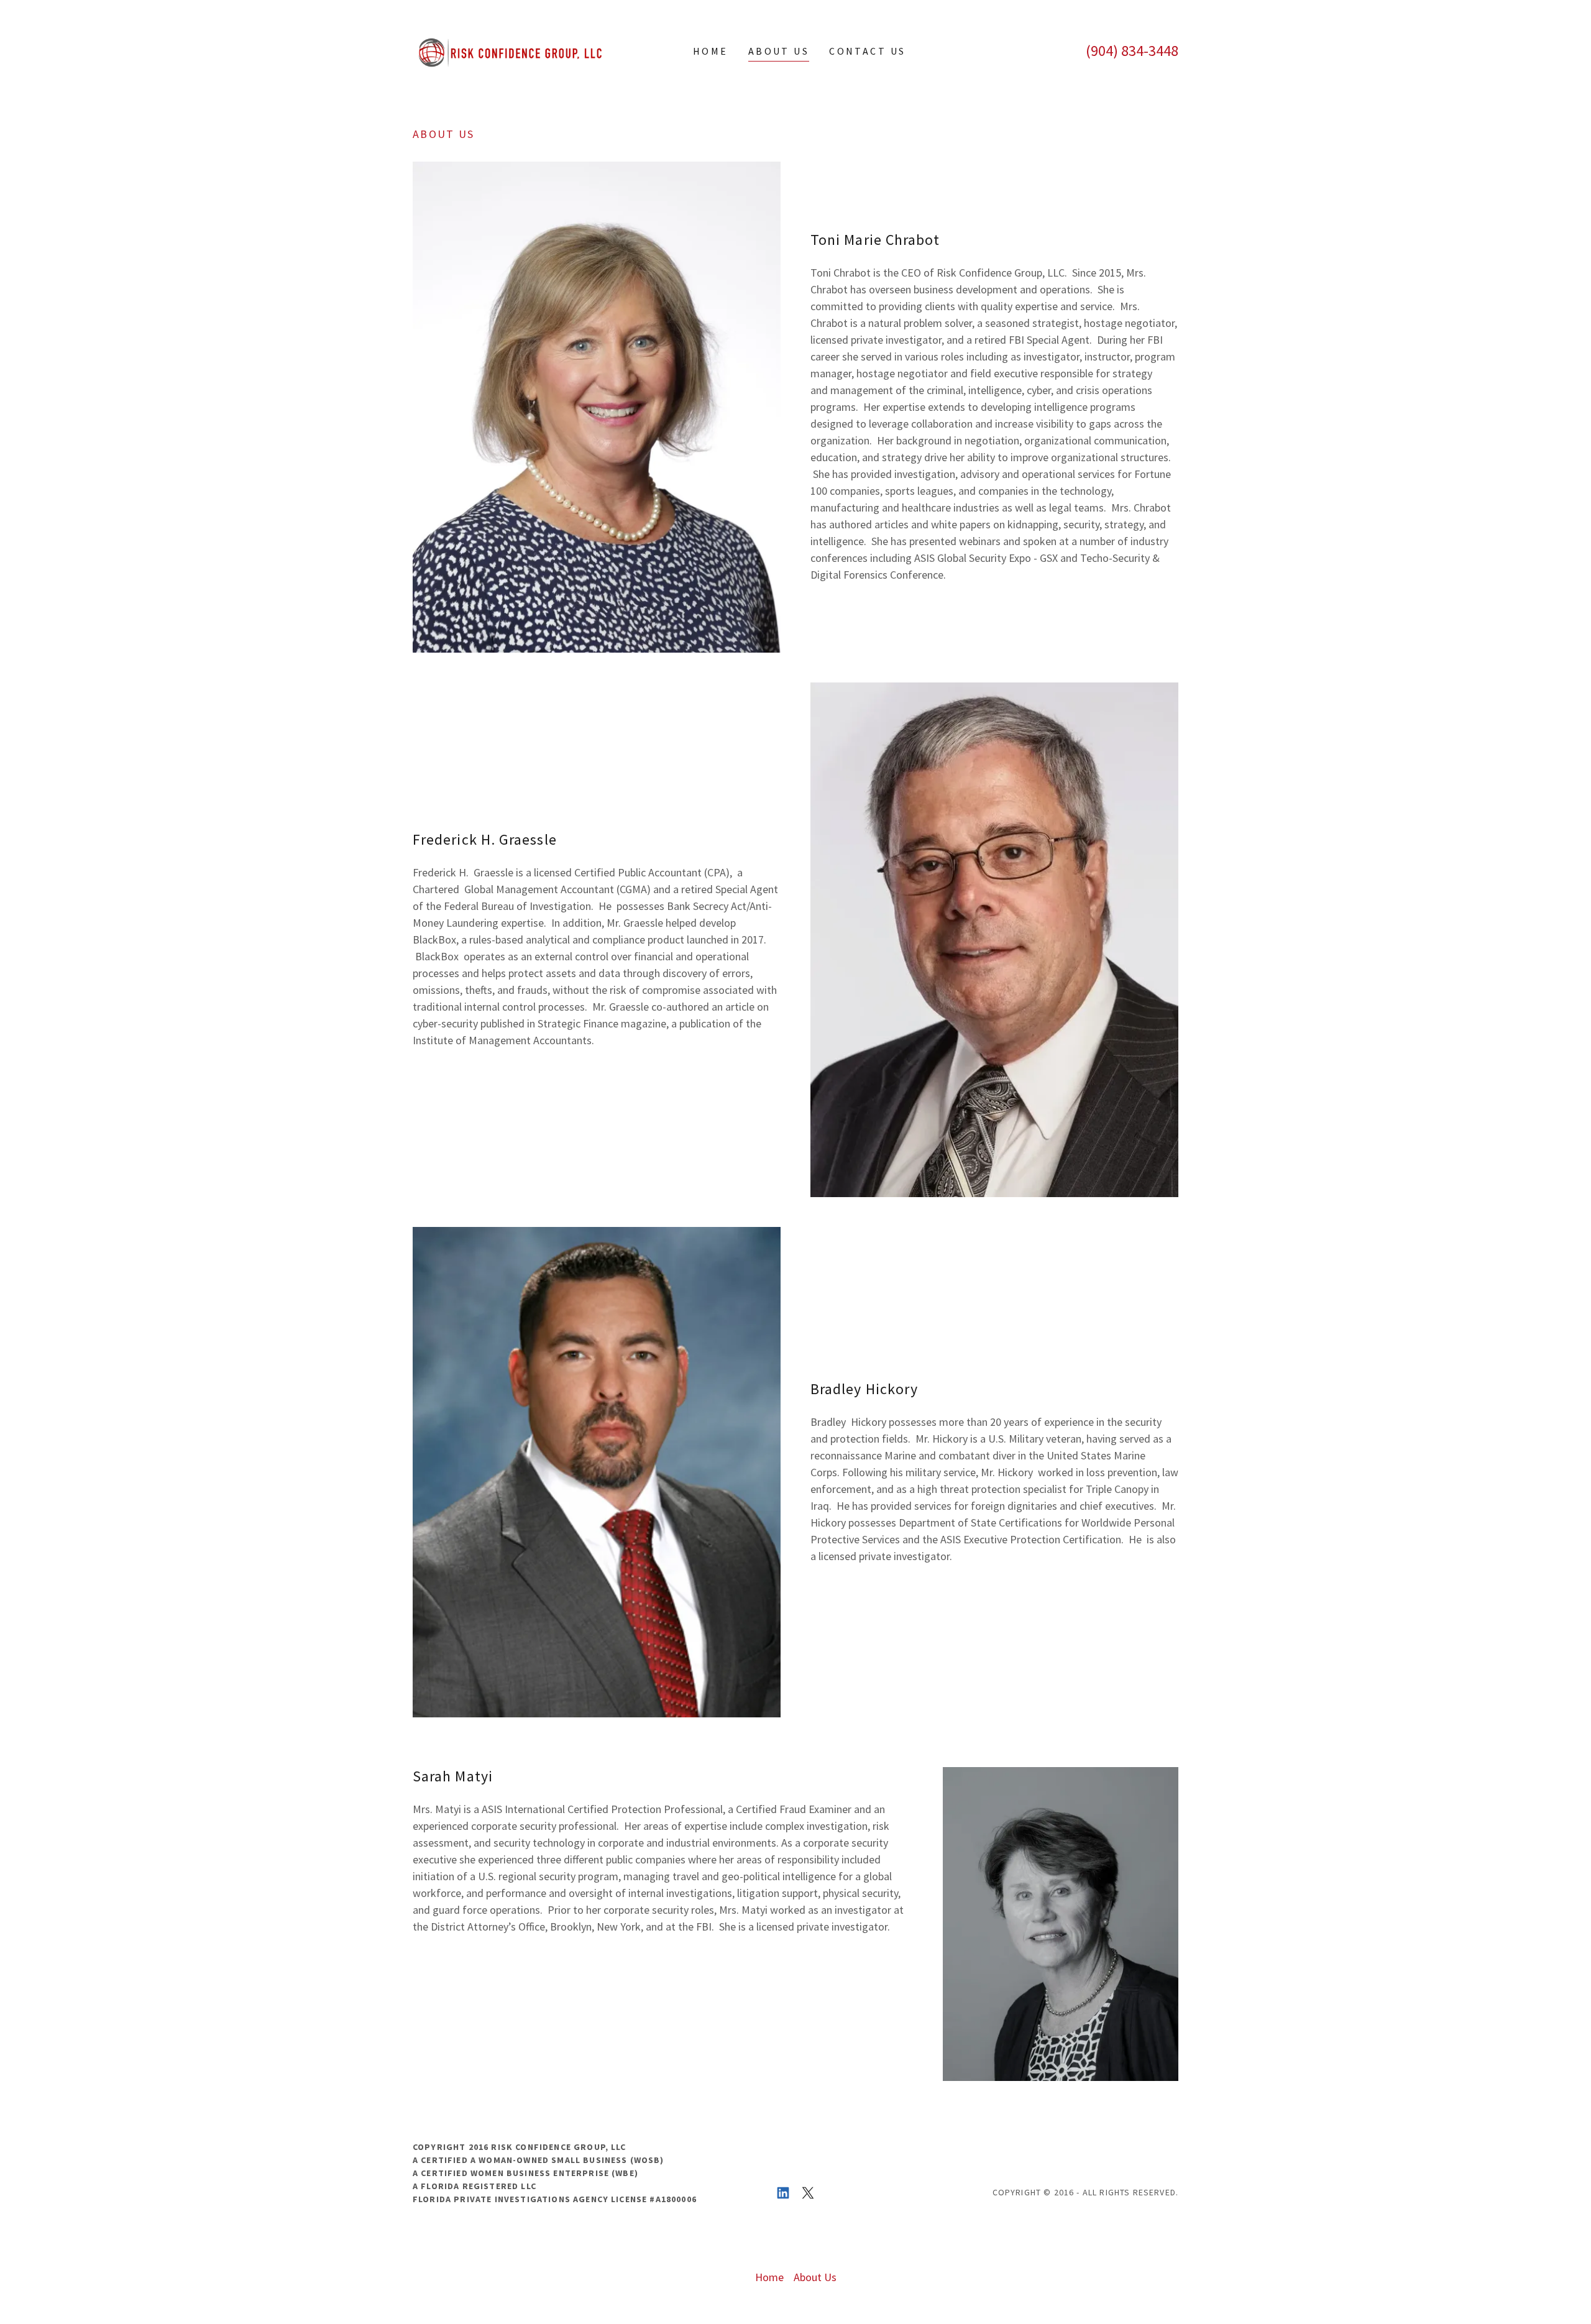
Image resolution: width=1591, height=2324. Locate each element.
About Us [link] (779, 51)
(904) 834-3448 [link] (1132, 51)
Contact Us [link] (867, 51)
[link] (508, 49)
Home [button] (769, 2277)
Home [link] (711, 51)
